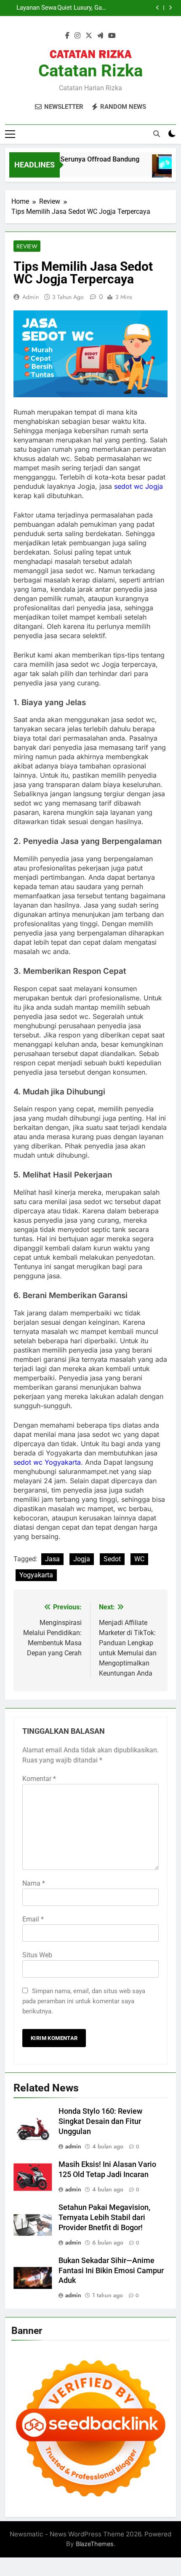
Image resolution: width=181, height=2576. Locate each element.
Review (27, 246)
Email (33, 1919)
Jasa (52, 1559)
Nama (34, 1883)
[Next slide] (170, 8)
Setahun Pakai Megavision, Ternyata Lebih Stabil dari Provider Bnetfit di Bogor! (104, 2218)
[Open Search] (157, 134)
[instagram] (77, 36)
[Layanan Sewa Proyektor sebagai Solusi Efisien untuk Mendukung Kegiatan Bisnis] (160, 170)
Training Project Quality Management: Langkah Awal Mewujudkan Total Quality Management (34, 8)
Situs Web (37, 1955)
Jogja (82, 1559)
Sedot (112, 1559)
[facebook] (67, 36)
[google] (100, 36)
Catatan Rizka (90, 71)
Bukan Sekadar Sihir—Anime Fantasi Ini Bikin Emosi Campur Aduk (111, 2271)
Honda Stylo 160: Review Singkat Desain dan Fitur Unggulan (100, 2121)
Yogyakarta (36, 1575)
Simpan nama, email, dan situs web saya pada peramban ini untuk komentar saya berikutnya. (84, 2001)
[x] (89, 36)
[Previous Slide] (158, 8)
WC (139, 1559)
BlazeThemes (95, 2544)
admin (31, 297)
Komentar (39, 1779)
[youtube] (112, 36)
